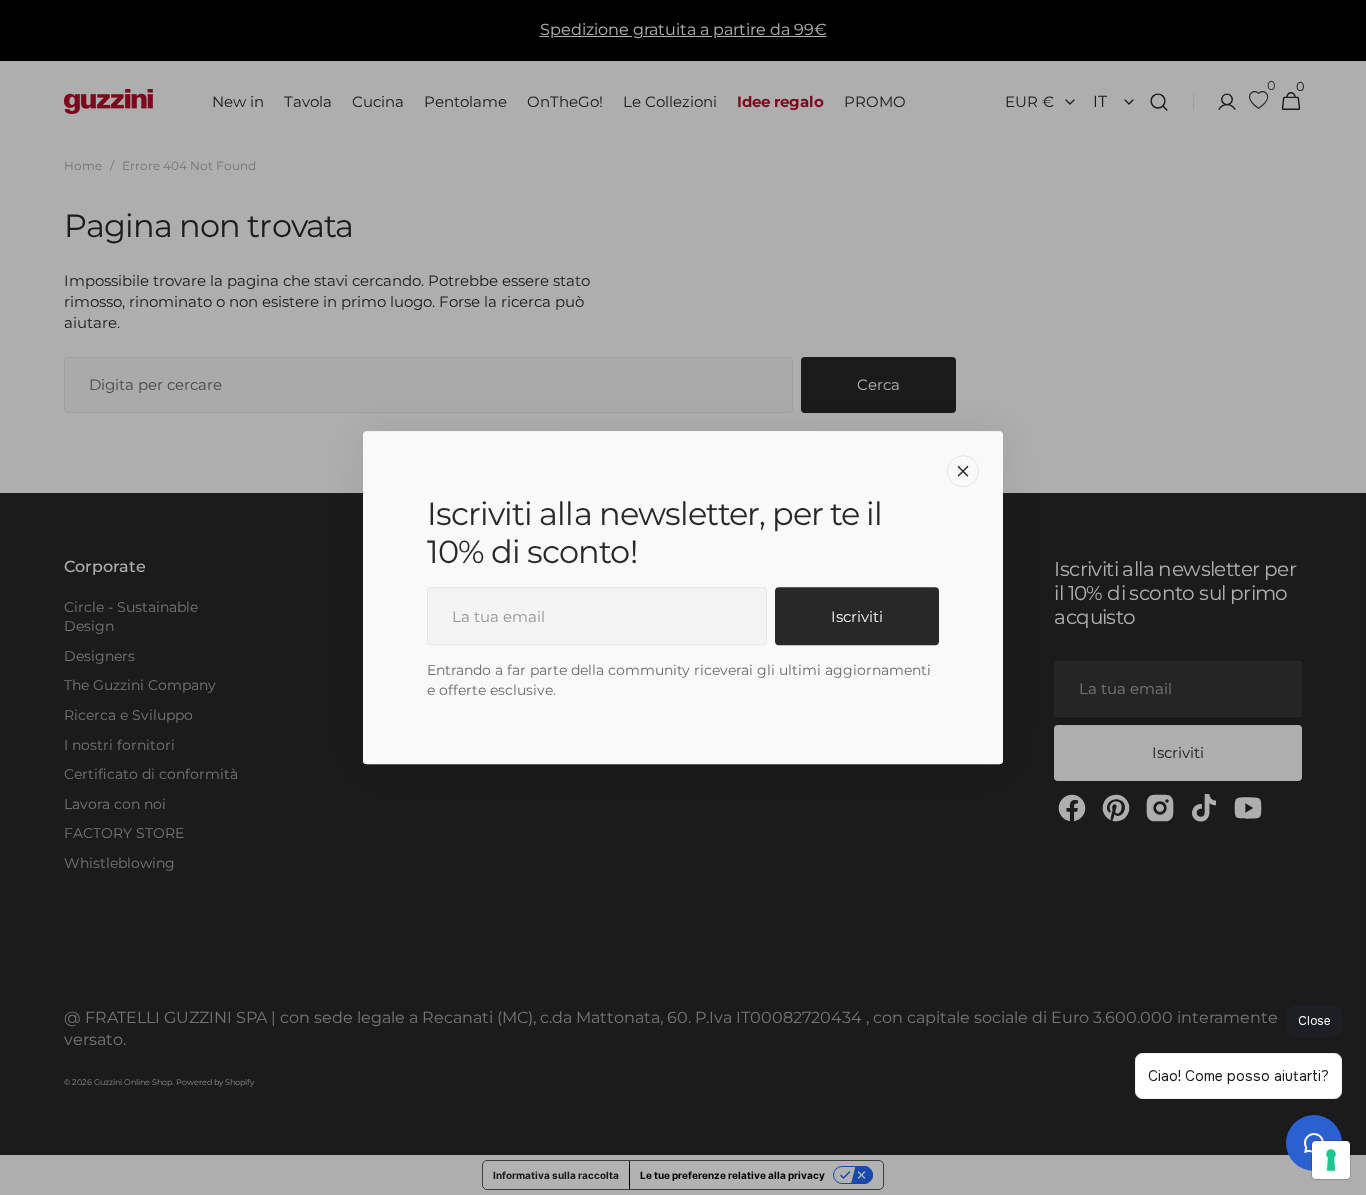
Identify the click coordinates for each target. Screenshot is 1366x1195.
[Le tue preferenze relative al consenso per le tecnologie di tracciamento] (1331, 1160)
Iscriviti (857, 616)
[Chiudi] (963, 471)
